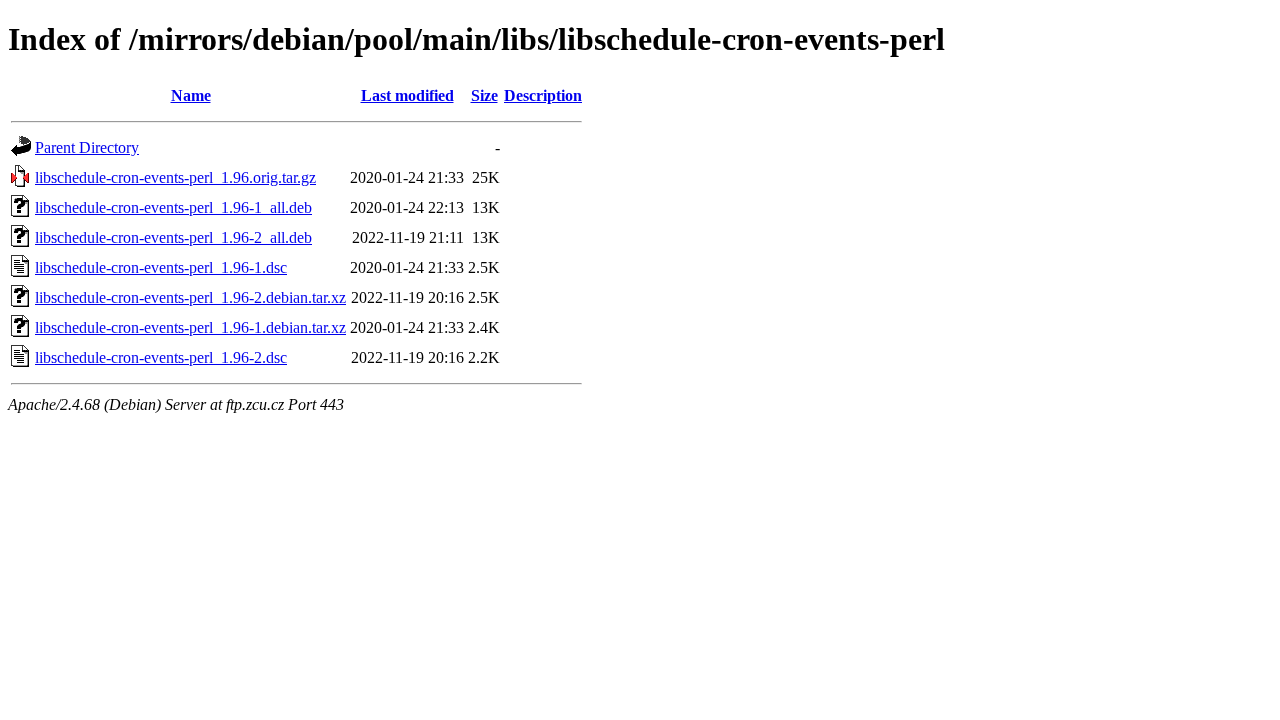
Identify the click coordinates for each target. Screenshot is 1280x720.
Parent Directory (87, 147)
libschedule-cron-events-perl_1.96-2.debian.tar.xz (190, 297)
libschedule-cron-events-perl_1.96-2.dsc (161, 357)
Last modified (407, 95)
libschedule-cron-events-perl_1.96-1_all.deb (173, 207)
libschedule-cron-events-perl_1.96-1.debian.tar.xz (190, 327)
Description (543, 95)
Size (484, 95)
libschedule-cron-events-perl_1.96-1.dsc (161, 267)
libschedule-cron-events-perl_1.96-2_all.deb (173, 237)
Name (191, 95)
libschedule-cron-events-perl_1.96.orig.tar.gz (175, 177)
